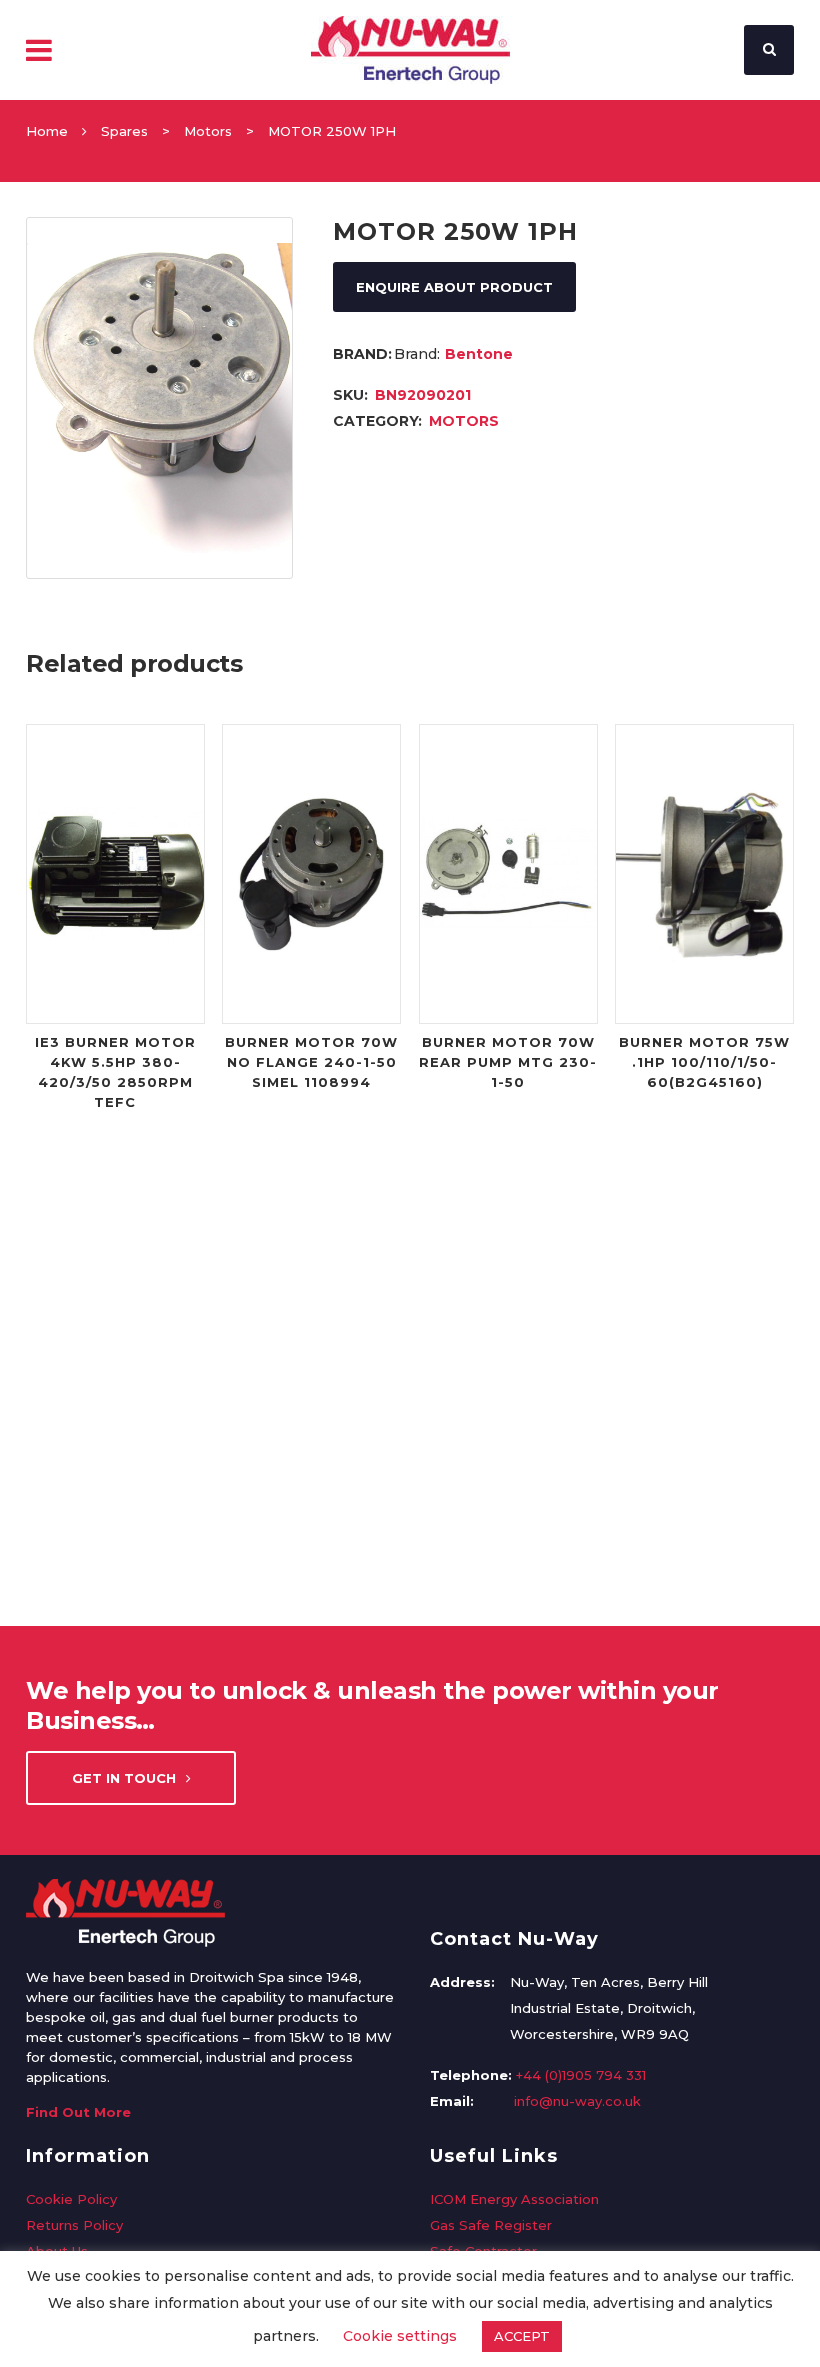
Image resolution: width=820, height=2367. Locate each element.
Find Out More (78, 2112)
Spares (124, 131)
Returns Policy (74, 2225)
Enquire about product (454, 287)
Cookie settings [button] (400, 2336)
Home (47, 131)
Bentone (479, 354)
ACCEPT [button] (522, 2336)
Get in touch (124, 1778)
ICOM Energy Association (514, 2199)
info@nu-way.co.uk (577, 2101)
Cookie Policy (71, 2199)
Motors (208, 131)
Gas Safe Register (491, 2225)
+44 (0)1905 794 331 (581, 2075)
